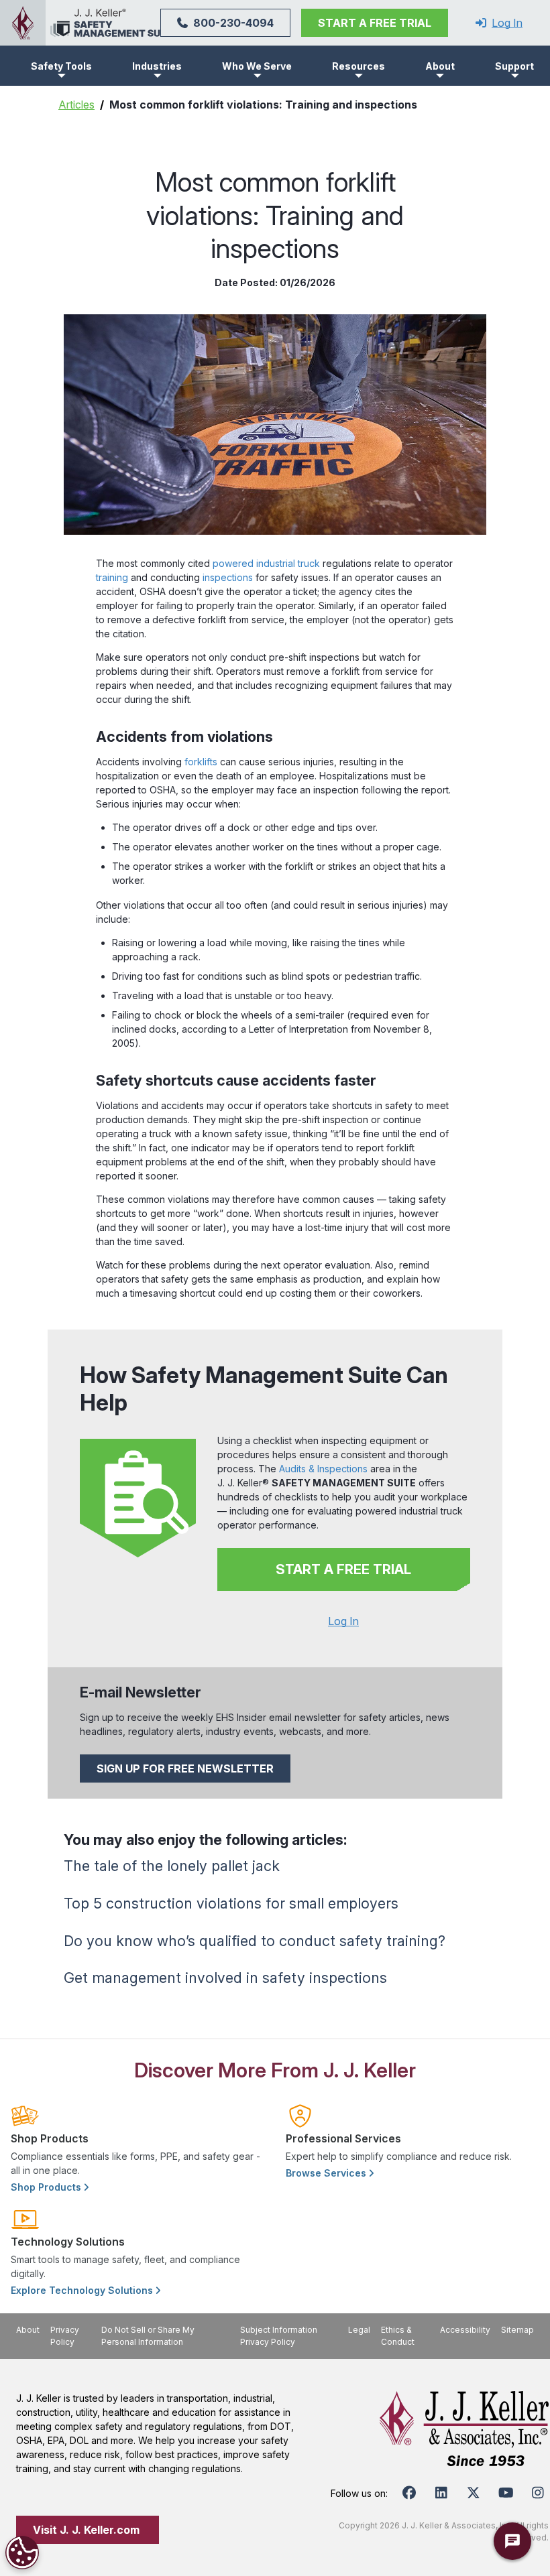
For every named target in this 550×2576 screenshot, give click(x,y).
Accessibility (465, 2330)
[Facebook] (409, 2493)
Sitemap (517, 2330)
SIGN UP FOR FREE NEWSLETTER (185, 1768)
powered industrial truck (266, 563)
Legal (359, 2330)
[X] (474, 2493)
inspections (228, 577)
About (28, 2330)
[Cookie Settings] (22, 2553)
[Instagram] (538, 2493)
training (112, 577)
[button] (61, 66)
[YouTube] (506, 2493)
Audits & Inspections (323, 1469)
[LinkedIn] (441, 2493)
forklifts (201, 762)
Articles (76, 105)
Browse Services (327, 2173)
